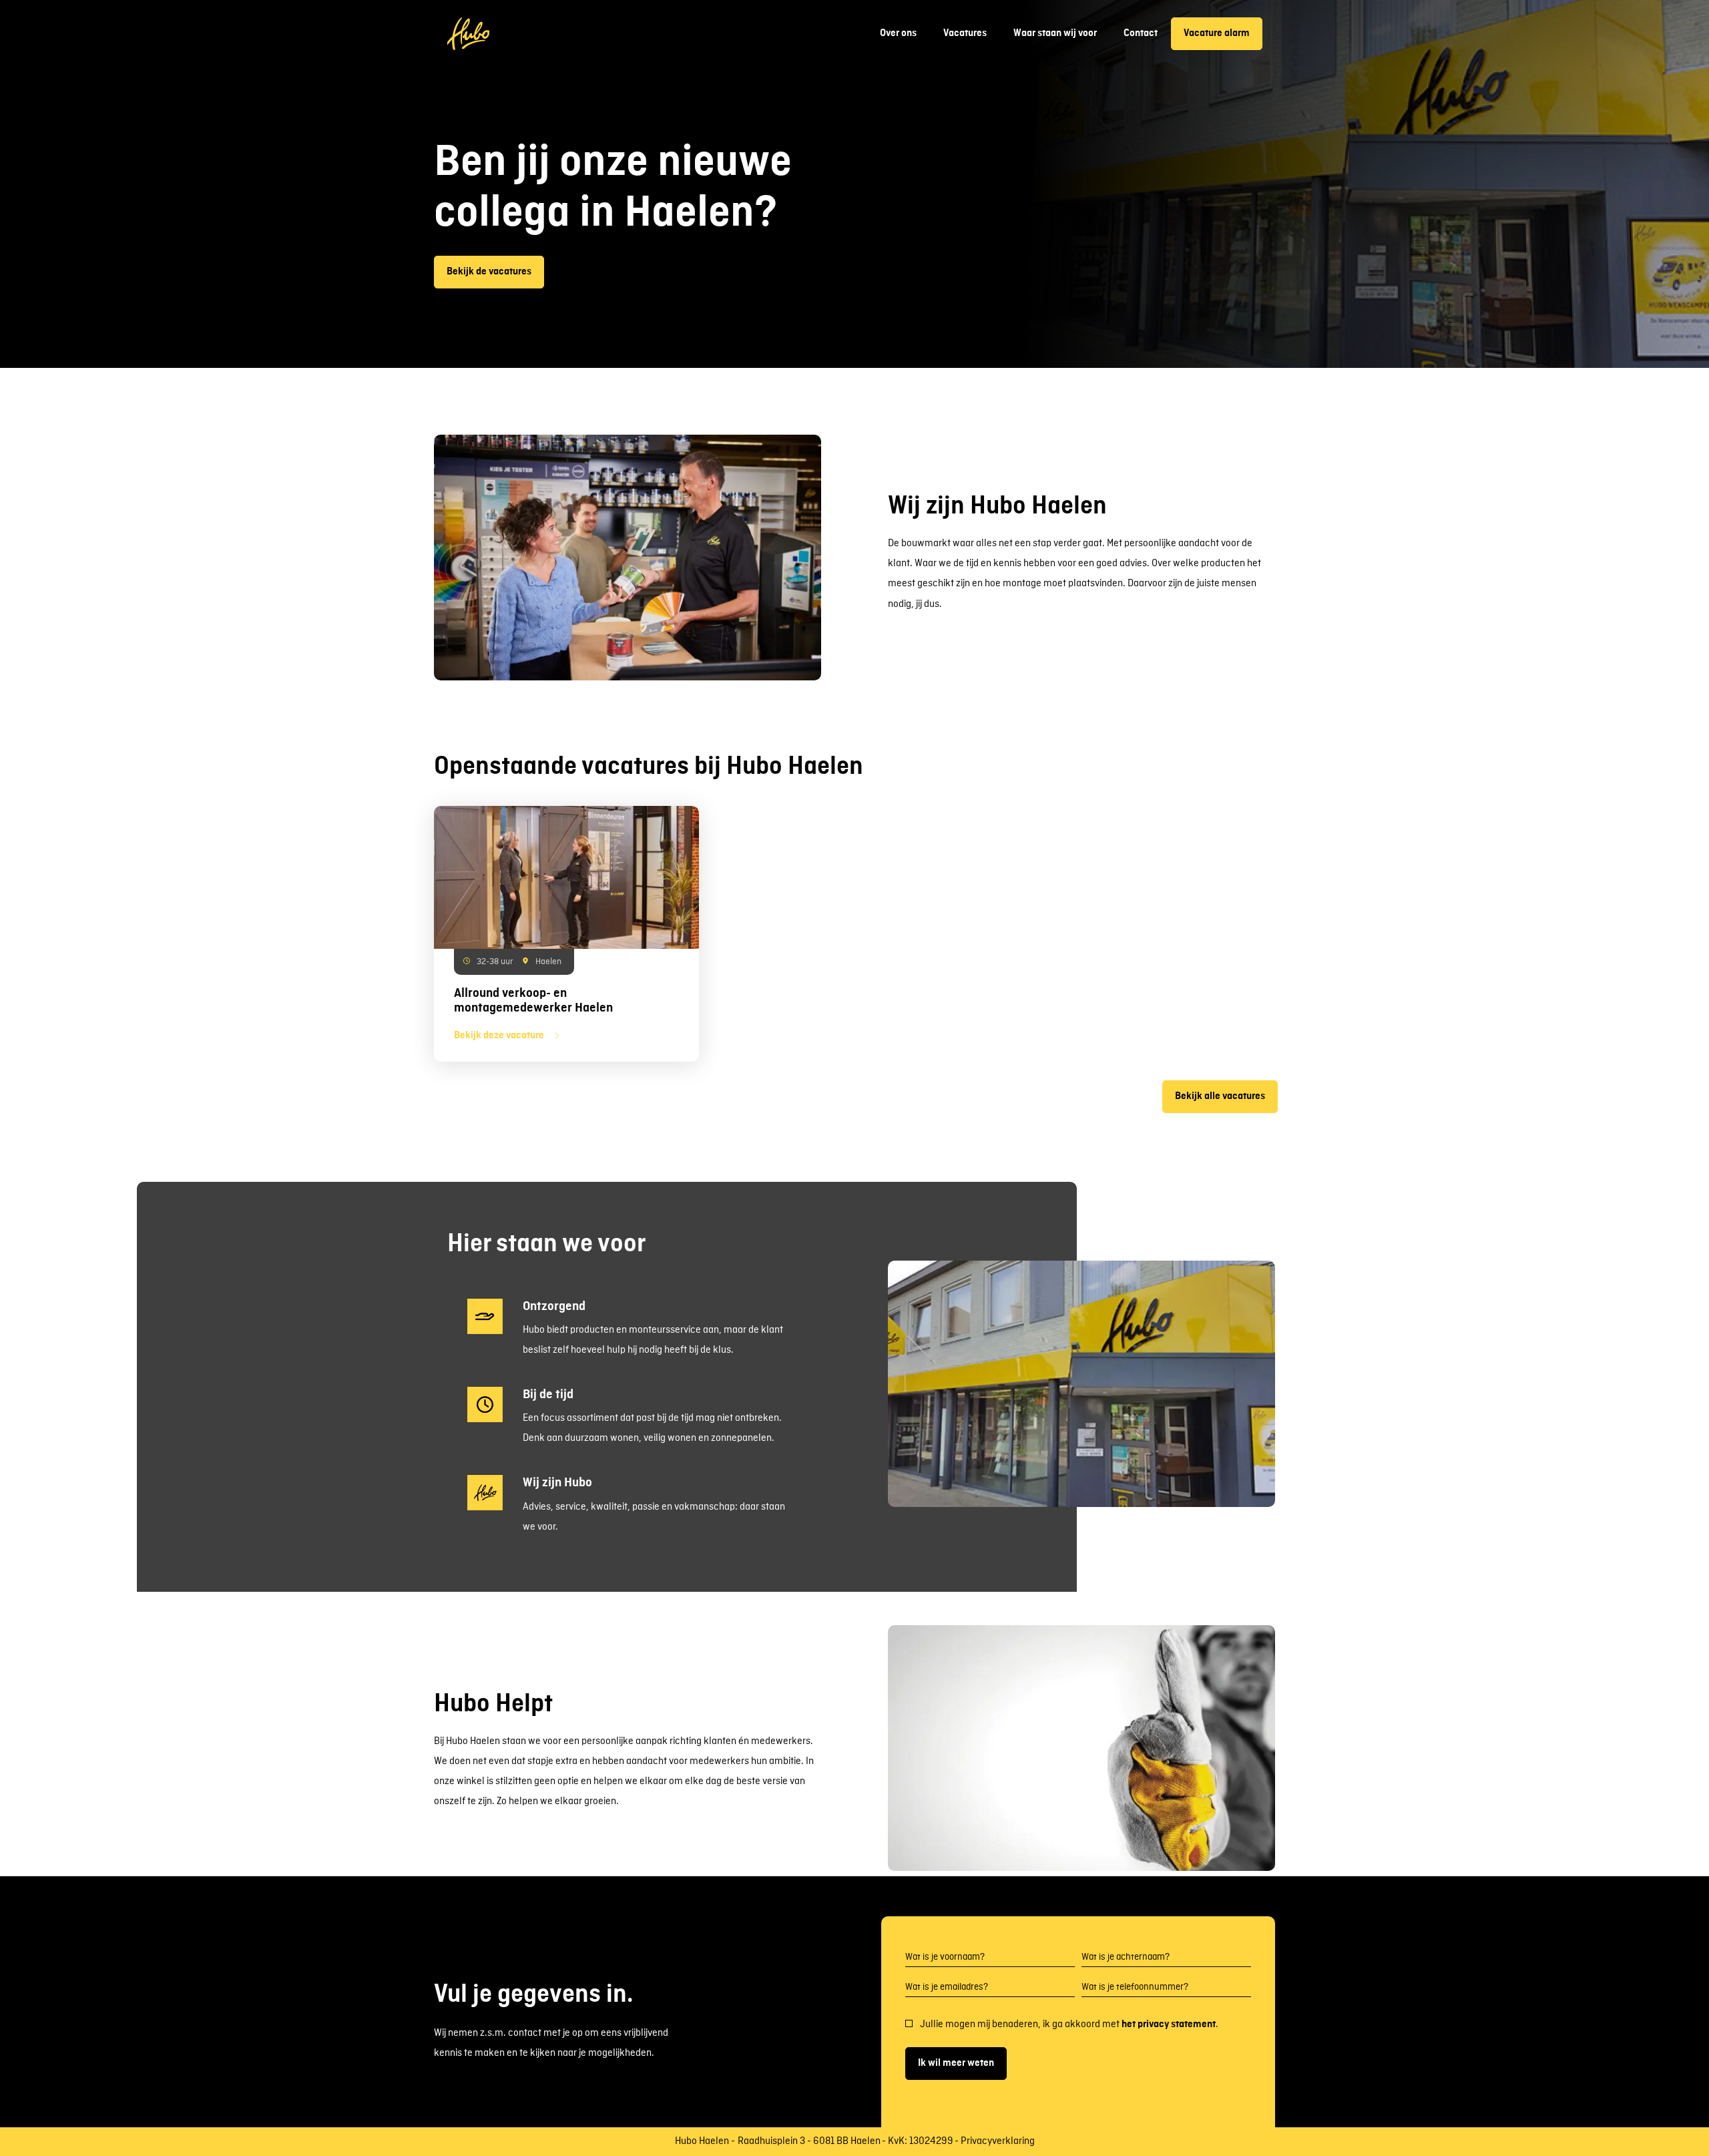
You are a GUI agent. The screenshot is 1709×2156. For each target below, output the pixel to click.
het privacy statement (1169, 2024)
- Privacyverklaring (995, 2142)
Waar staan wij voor (1055, 33)
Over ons (898, 33)
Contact (1141, 33)
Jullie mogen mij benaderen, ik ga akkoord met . (1069, 2024)
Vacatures (965, 33)
